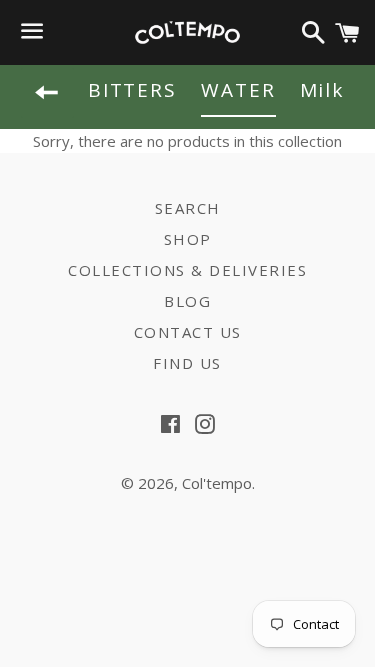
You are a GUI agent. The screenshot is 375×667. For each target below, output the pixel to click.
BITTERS (132, 90)
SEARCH (188, 208)
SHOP (188, 239)
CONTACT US (188, 332)
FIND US (187, 363)
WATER (238, 90)
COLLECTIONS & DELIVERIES (187, 270)
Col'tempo (217, 483)
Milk (322, 90)
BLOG (187, 301)
